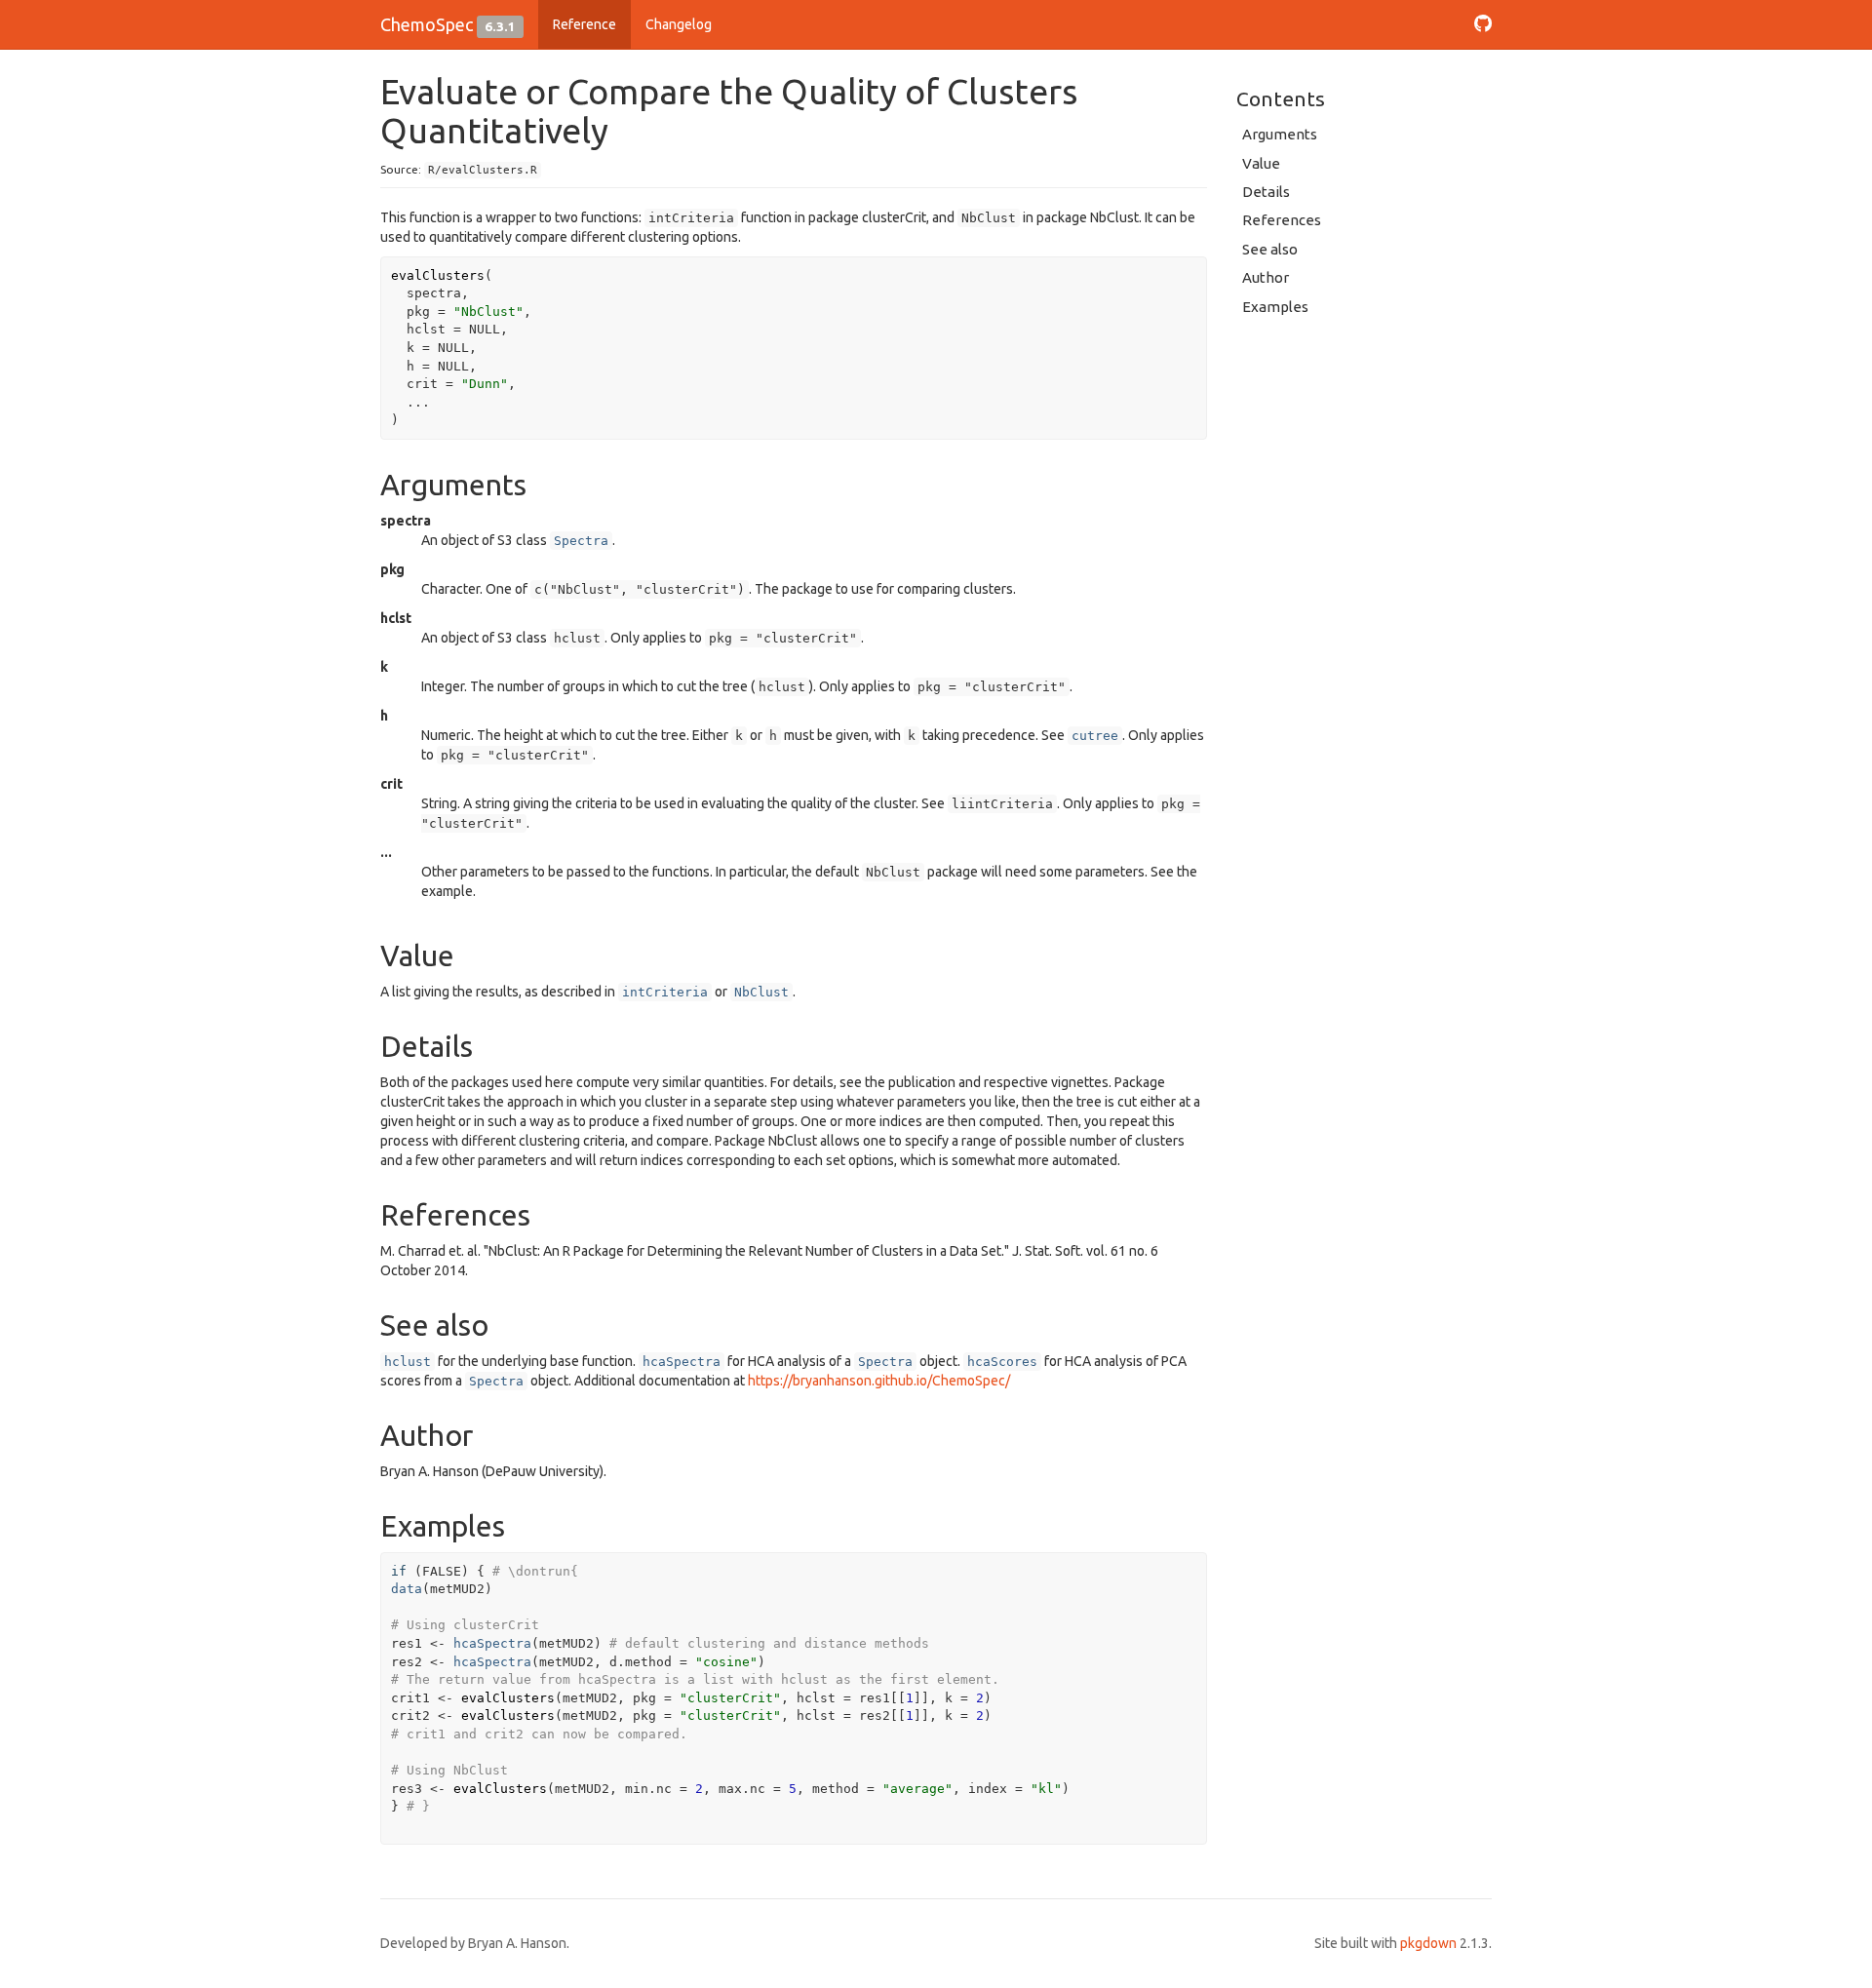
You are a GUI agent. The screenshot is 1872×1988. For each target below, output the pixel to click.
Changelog (679, 24)
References (1282, 220)
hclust (408, 1362)
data (407, 1589)
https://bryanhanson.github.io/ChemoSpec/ (879, 1381)
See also (1270, 249)
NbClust (761, 992)
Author (1266, 277)
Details (1266, 192)
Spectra (581, 541)
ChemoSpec (427, 24)
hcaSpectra (682, 1362)
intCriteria (665, 992)
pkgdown (1428, 1943)
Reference (585, 24)
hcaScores (1002, 1362)
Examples (1275, 307)
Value (1261, 163)
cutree (1095, 736)
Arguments (1280, 134)
